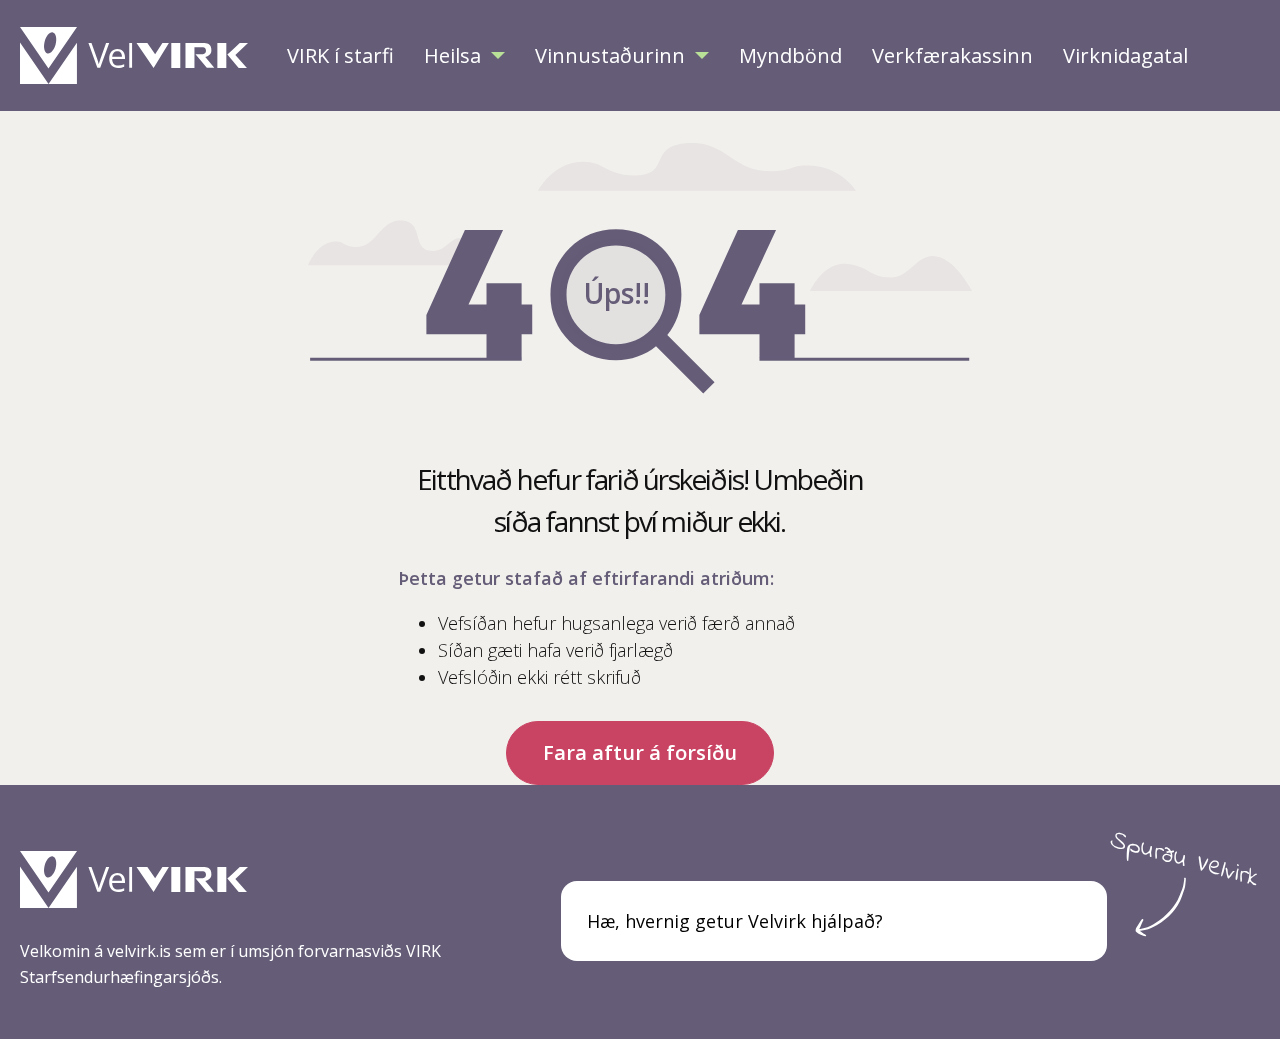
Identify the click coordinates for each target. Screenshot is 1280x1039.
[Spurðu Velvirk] (1069, 921)
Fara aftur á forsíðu (640, 752)
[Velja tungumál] (1234, 56)
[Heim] (139, 55)
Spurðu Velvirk (1184, 860)
